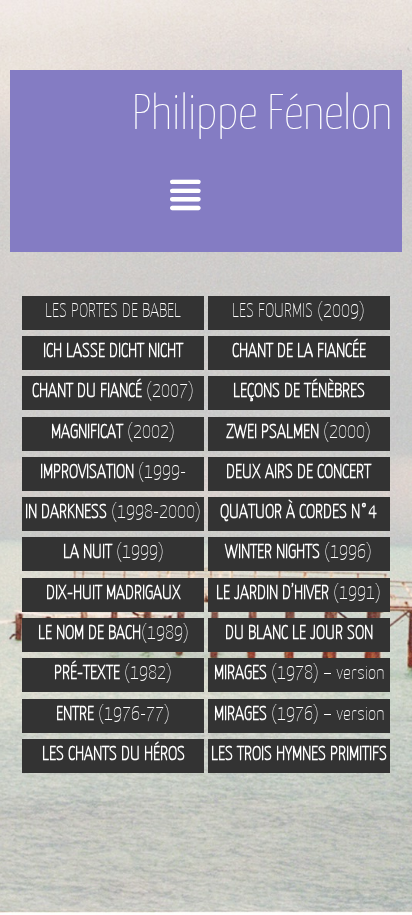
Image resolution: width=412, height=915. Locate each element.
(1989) (113, 632)
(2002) (113, 431)
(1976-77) (113, 713)
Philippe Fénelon (262, 112)
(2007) (113, 390)
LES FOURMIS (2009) (298, 310)
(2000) (298, 431)
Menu (221, 202)
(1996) (298, 551)
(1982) (113, 672)
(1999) (113, 551)
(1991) (298, 592)
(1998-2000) (113, 511)
